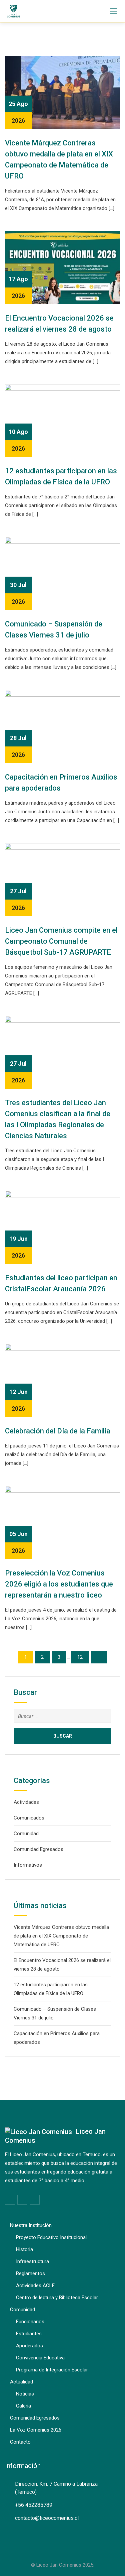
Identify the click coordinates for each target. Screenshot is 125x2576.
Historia (24, 2249)
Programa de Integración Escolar (52, 2370)
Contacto (20, 2442)
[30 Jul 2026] (62, 573)
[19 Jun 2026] (62, 1227)
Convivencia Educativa (40, 2358)
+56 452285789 (34, 2505)
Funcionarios (30, 2322)
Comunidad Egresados (38, 1849)
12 (80, 1657)
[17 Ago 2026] (62, 267)
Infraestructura (32, 2261)
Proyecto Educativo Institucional (51, 2237)
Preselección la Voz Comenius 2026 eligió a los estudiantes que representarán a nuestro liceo (59, 1584)
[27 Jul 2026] (62, 879)
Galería (23, 2406)
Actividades (26, 1802)
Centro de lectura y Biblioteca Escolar (57, 2298)
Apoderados (29, 2346)
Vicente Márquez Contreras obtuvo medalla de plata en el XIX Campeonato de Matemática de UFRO (61, 1936)
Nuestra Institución (31, 2225)
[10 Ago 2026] (62, 420)
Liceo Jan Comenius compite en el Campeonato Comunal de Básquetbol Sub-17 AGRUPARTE (61, 941)
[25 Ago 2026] (62, 92)
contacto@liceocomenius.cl (47, 2518)
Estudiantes (29, 2334)
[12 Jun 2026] (62, 1380)
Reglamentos (30, 2273)
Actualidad (21, 2382)
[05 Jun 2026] (62, 1522)
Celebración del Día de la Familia (58, 1431)
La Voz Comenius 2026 (36, 2430)
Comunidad (26, 1834)
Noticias (25, 2394)
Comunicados (29, 1818)
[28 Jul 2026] (62, 726)
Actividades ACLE (35, 2286)
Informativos (28, 1865)
